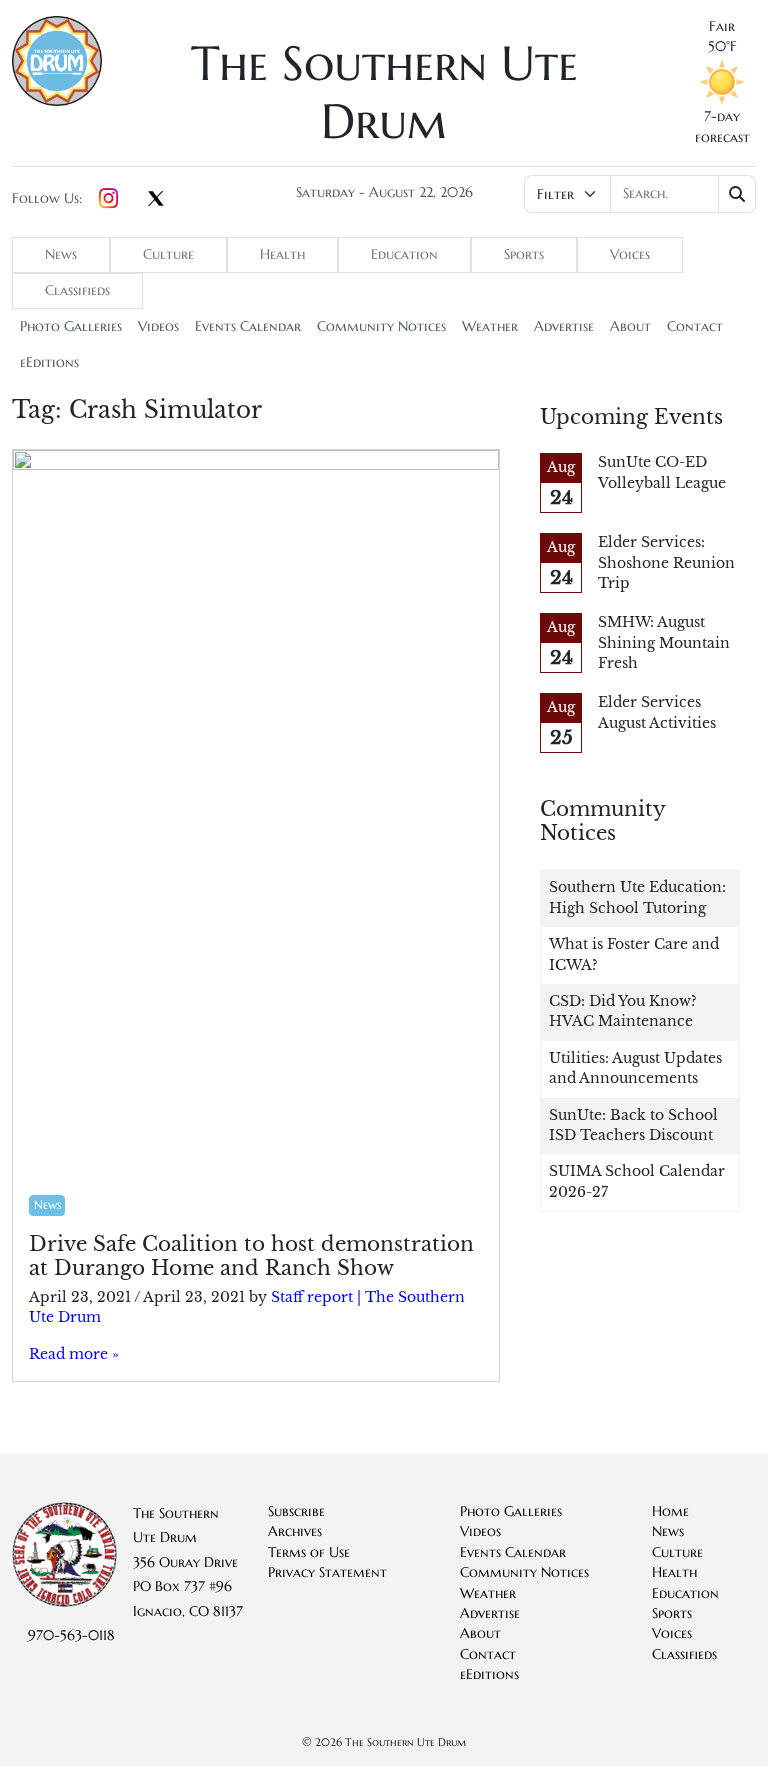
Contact (695, 326)
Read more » (74, 1354)
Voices (630, 254)
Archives (295, 1531)
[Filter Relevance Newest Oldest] (640, 194)
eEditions (49, 362)
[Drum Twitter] (156, 200)
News (61, 254)
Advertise (564, 326)
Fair (722, 26)
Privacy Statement (327, 1572)
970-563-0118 (71, 1635)
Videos (158, 326)
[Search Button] (737, 194)
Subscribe (296, 1511)
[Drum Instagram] (108, 199)
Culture (168, 254)
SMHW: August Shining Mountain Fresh (664, 643)
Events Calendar (248, 326)
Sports (524, 254)
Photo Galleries (71, 326)
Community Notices (381, 326)
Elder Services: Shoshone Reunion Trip (666, 563)
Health (282, 254)
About (630, 326)
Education (404, 254)
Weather (490, 326)
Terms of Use (309, 1552)
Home (670, 1511)
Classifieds (77, 290)
